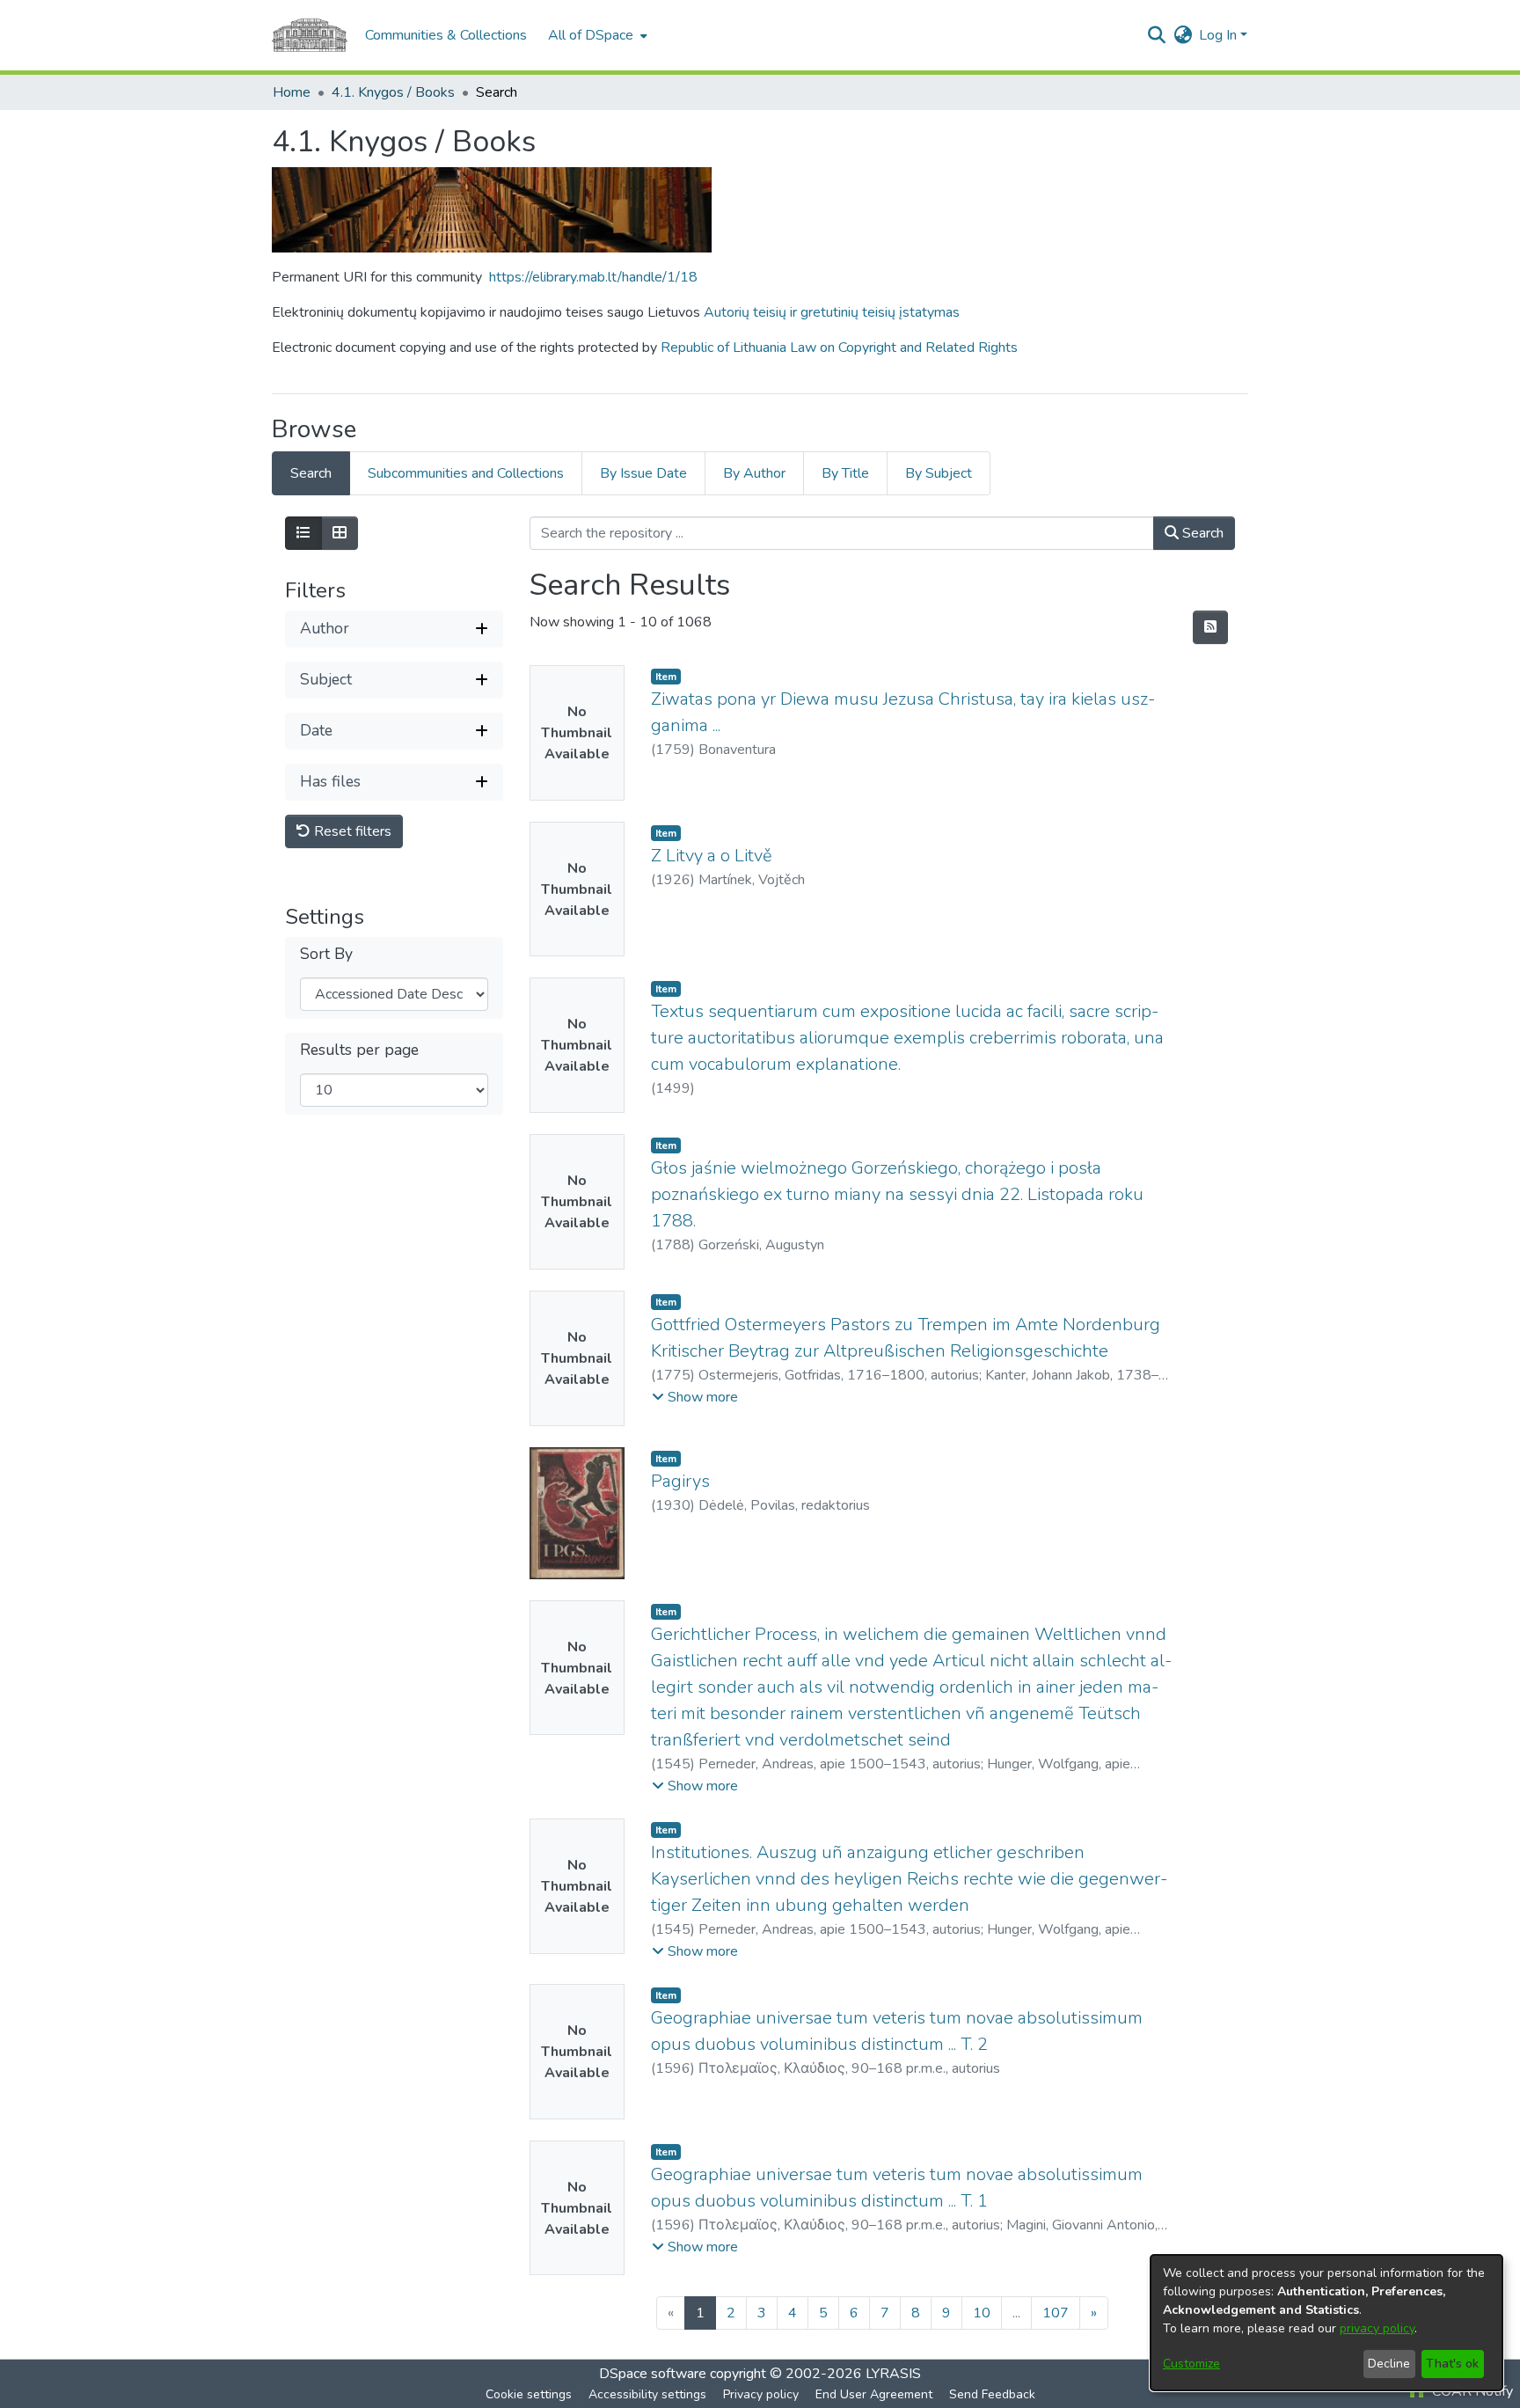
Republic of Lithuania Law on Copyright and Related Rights (839, 348)
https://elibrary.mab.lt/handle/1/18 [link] (593, 277)
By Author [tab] (754, 473)
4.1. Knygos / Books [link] (393, 92)
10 (982, 2313)
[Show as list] (303, 533)
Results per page (359, 1050)
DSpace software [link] (653, 2374)
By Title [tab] (845, 473)
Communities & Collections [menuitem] (446, 35)
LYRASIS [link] (893, 2374)
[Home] (310, 35)
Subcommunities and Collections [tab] (466, 473)
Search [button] (1201, 533)
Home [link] (292, 92)
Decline (1389, 2364)
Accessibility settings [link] (647, 2394)
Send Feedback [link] (992, 2394)
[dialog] (1326, 2323)
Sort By (326, 954)
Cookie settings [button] (529, 2394)
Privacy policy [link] (761, 2394)
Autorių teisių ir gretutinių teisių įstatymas (832, 312)
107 (1056, 2313)
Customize (1191, 2364)
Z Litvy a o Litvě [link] (712, 856)
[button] (1156, 35)
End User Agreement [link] (874, 2394)
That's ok (1452, 2364)
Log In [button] (1220, 35)
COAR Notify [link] (1471, 2391)
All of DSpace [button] (591, 35)
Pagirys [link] (680, 1481)
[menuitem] (596, 35)
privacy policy (1377, 2328)
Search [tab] (311, 473)
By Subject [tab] (939, 473)
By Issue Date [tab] (643, 473)
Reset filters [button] (351, 831)
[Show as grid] (340, 533)
